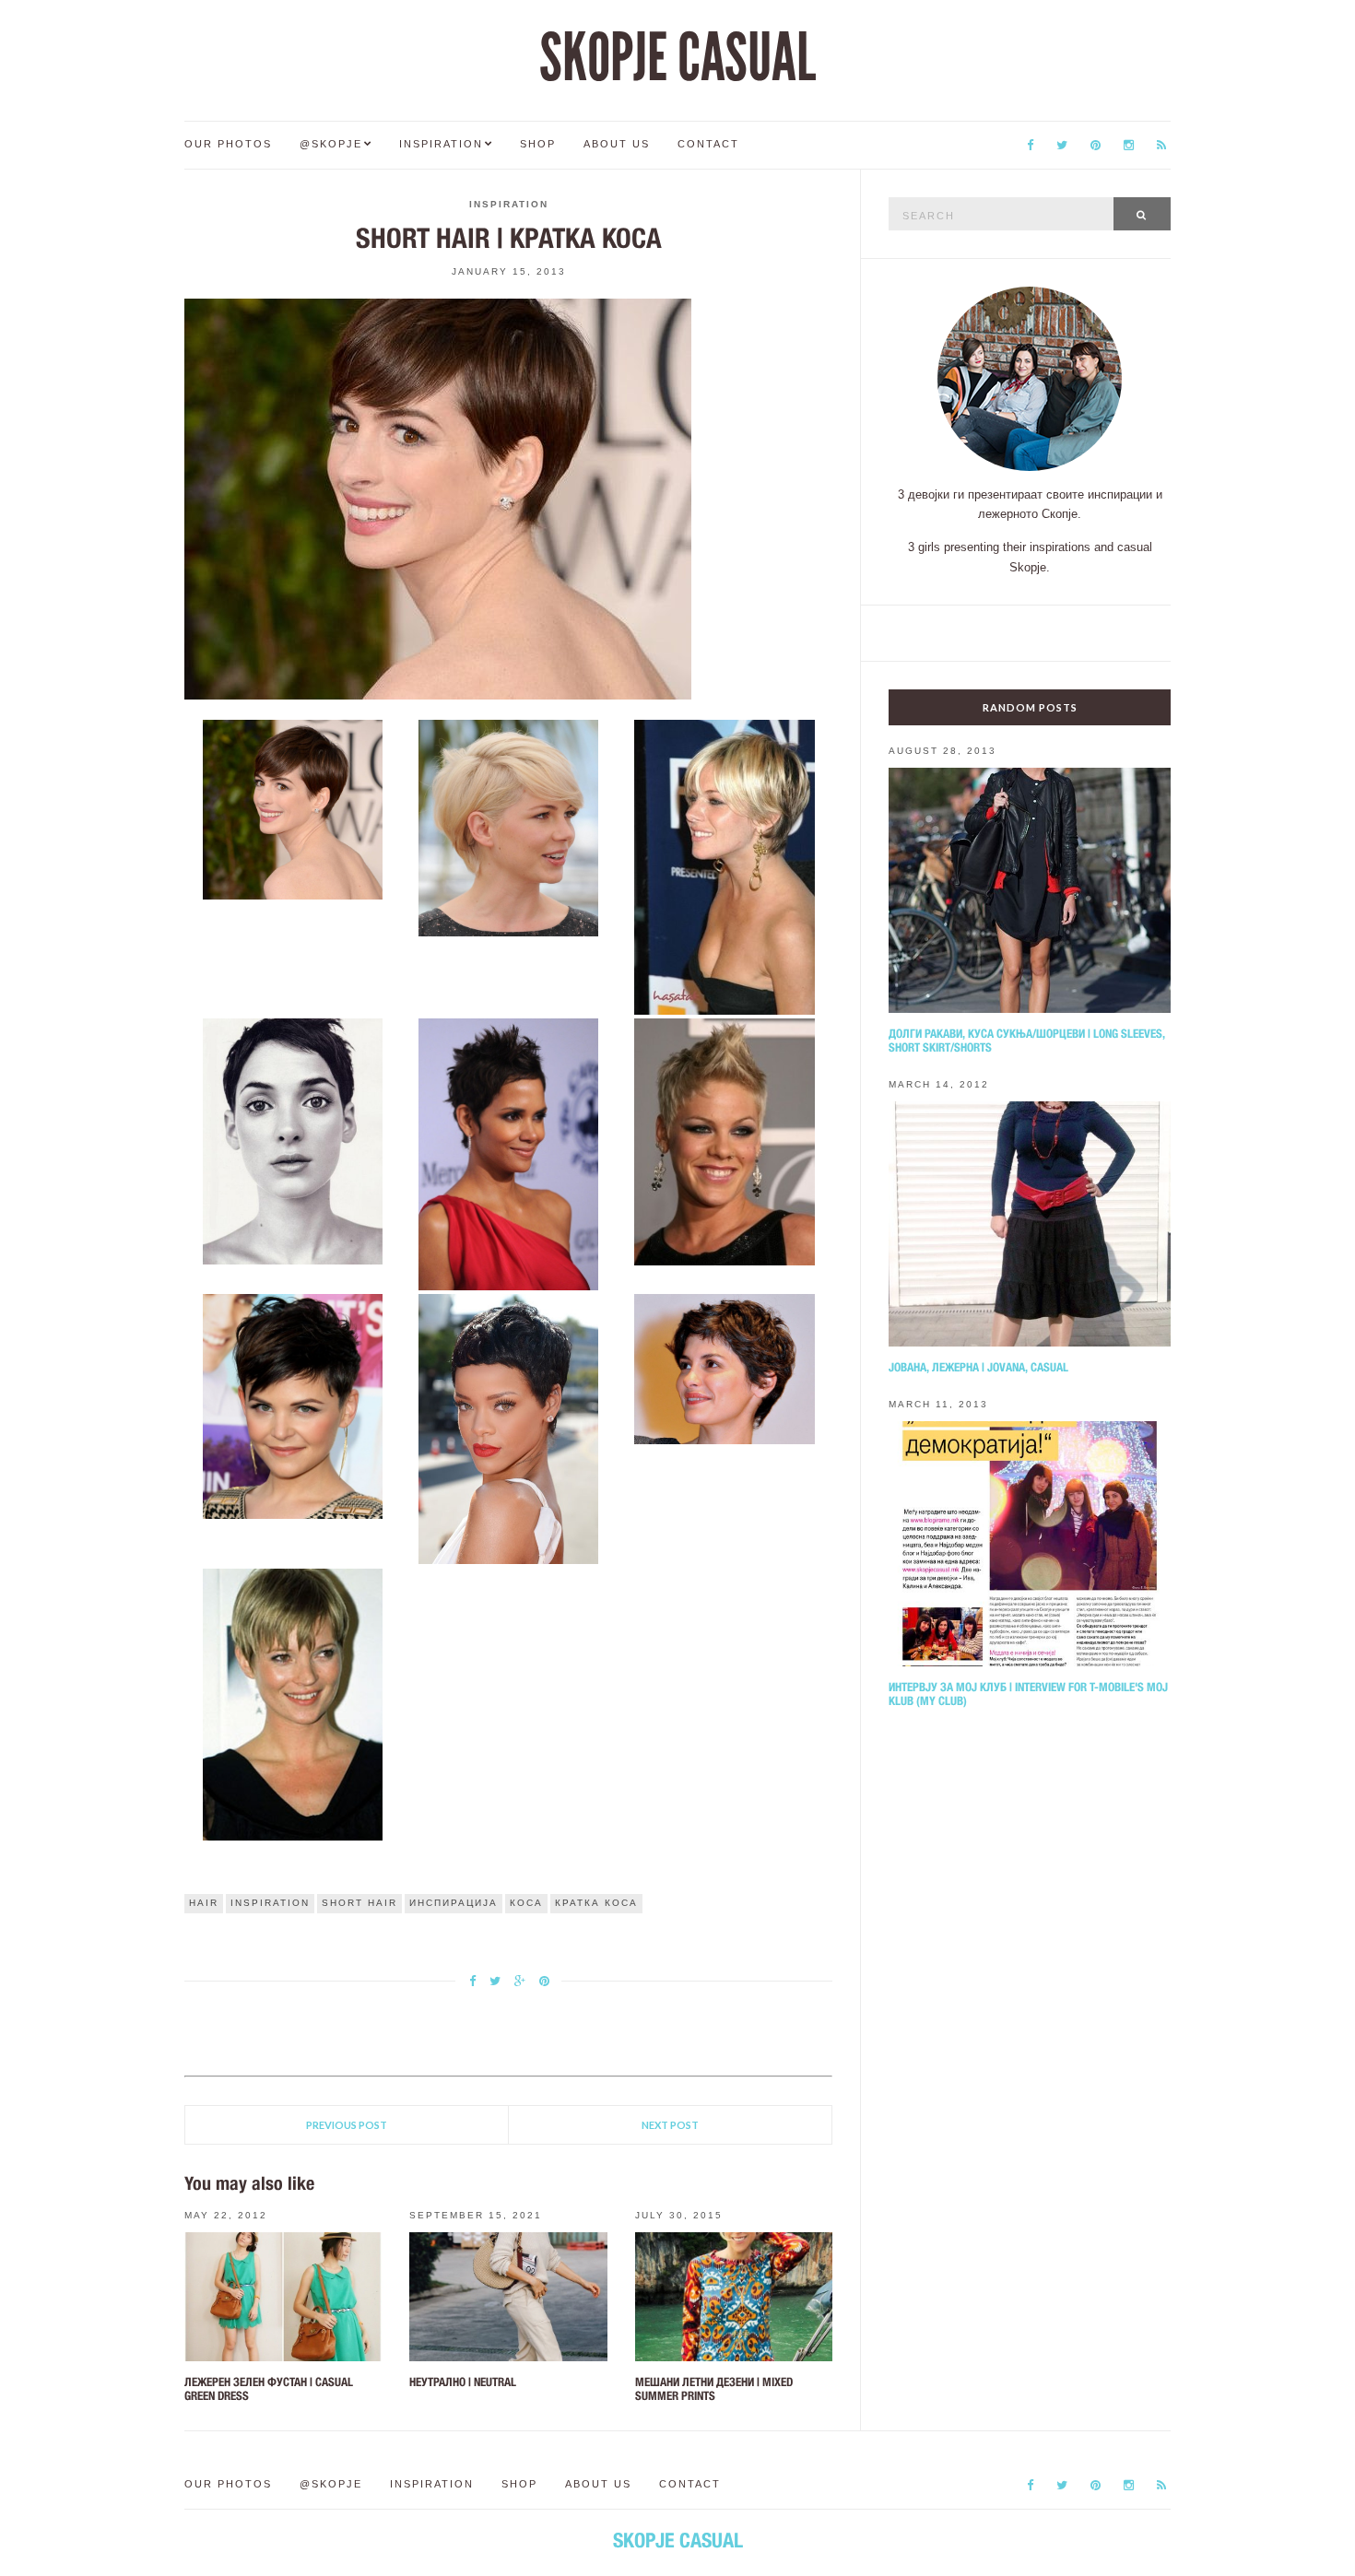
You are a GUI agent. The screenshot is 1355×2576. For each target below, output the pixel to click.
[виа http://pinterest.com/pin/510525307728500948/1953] (509, 1429)
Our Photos (228, 144)
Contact (708, 144)
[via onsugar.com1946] (292, 808)
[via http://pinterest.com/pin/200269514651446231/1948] (725, 866)
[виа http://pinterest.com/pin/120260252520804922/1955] (292, 1703)
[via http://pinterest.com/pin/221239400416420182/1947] (509, 827)
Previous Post (347, 2125)
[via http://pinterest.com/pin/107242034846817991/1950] (509, 1153)
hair (204, 1903)
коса (526, 1903)
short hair (359, 1903)
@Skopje (331, 144)
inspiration (270, 1903)
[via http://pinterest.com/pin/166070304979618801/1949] (292, 1141)
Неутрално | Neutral (463, 2382)
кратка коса (596, 1903)
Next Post (670, 2125)
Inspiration (441, 144)
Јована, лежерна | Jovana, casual (978, 1367)
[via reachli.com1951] (725, 1141)
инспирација (454, 1903)
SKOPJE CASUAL (677, 58)
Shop (538, 144)
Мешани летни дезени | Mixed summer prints (714, 2389)
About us (617, 144)
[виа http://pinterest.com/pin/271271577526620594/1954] (725, 1368)
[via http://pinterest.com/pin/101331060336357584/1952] (292, 1406)
